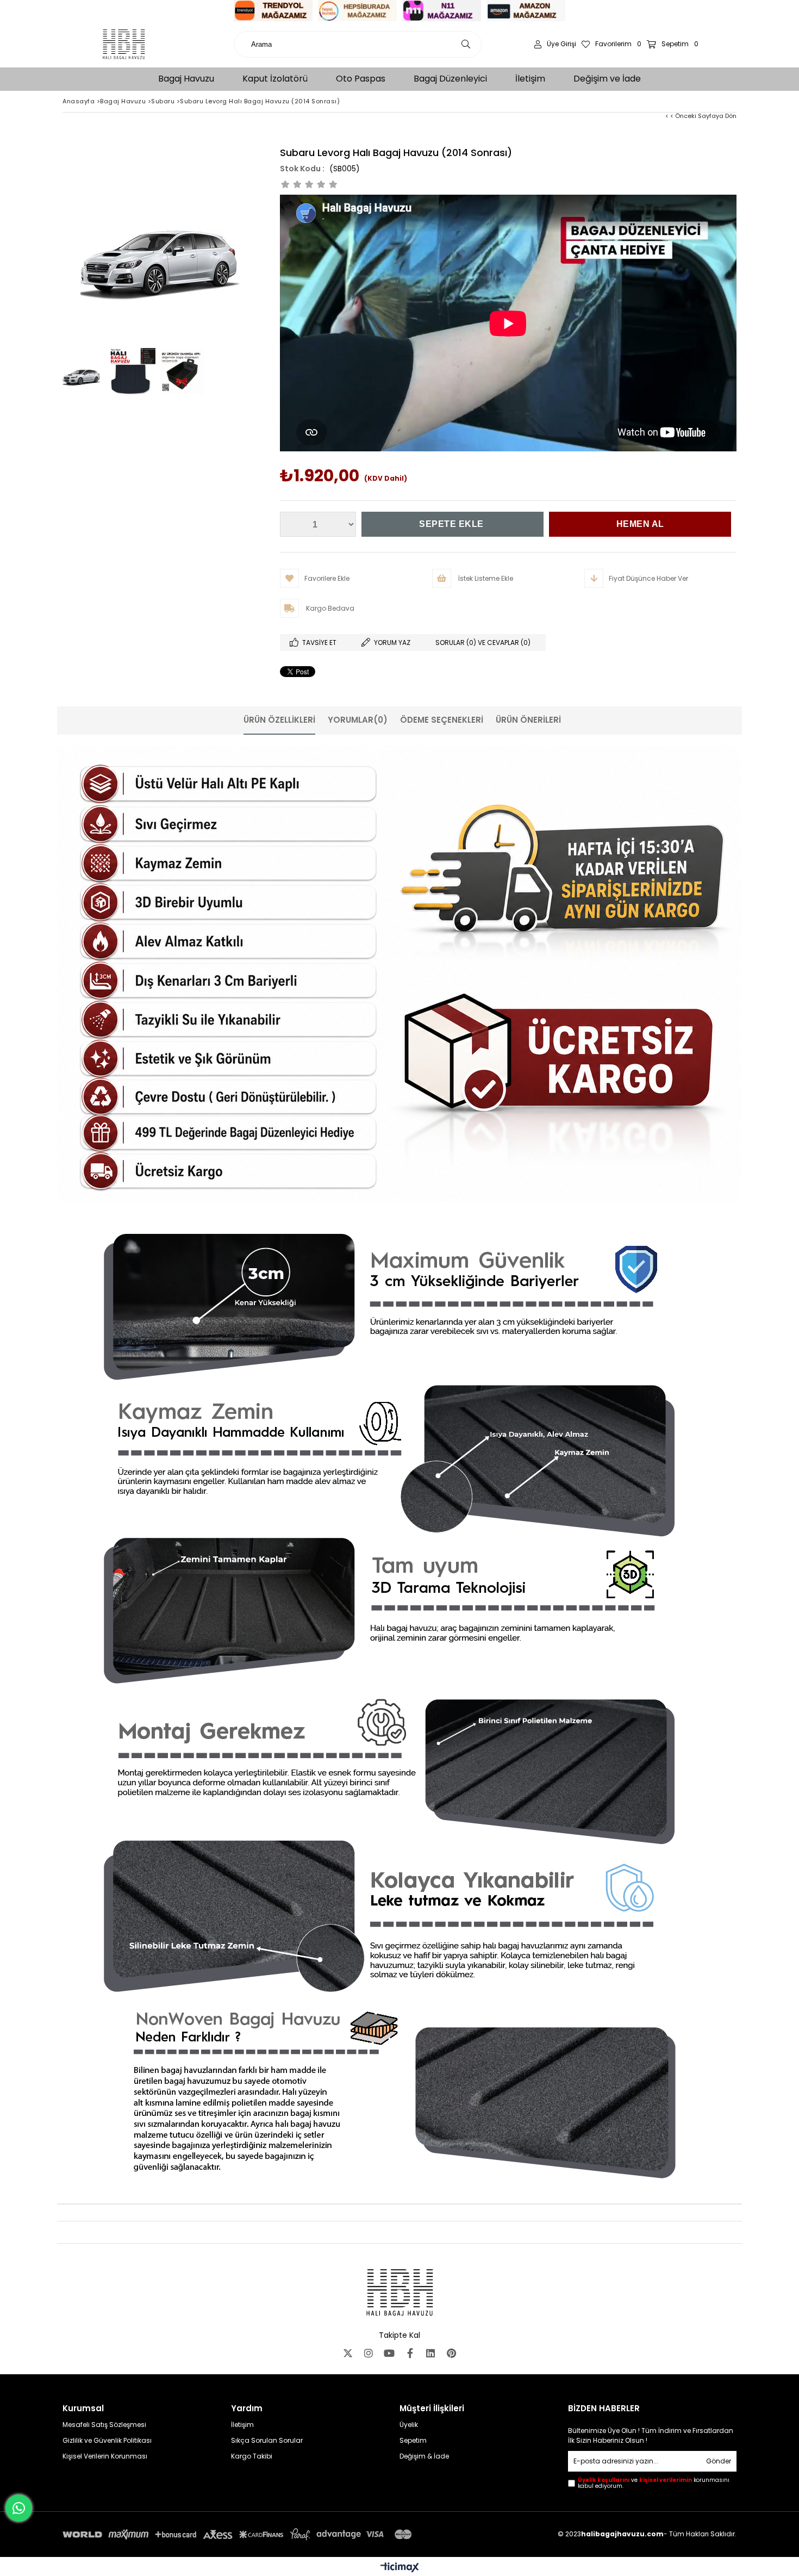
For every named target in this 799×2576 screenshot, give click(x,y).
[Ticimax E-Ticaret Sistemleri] (400, 2568)
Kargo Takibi (252, 2456)
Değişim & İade (424, 2456)
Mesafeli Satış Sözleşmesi (104, 2425)
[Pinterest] (451, 2353)
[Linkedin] (430, 2353)
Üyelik (409, 2425)
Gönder (719, 2461)
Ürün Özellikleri (279, 720)
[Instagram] (369, 2353)
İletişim (242, 2425)
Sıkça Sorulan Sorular (267, 2441)
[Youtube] (389, 2353)
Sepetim (413, 2441)
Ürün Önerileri (528, 720)
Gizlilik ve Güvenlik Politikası (107, 2441)
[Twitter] (348, 2353)
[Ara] (466, 44)
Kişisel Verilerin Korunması (105, 2456)
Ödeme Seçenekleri (442, 720)
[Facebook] (410, 2353)
